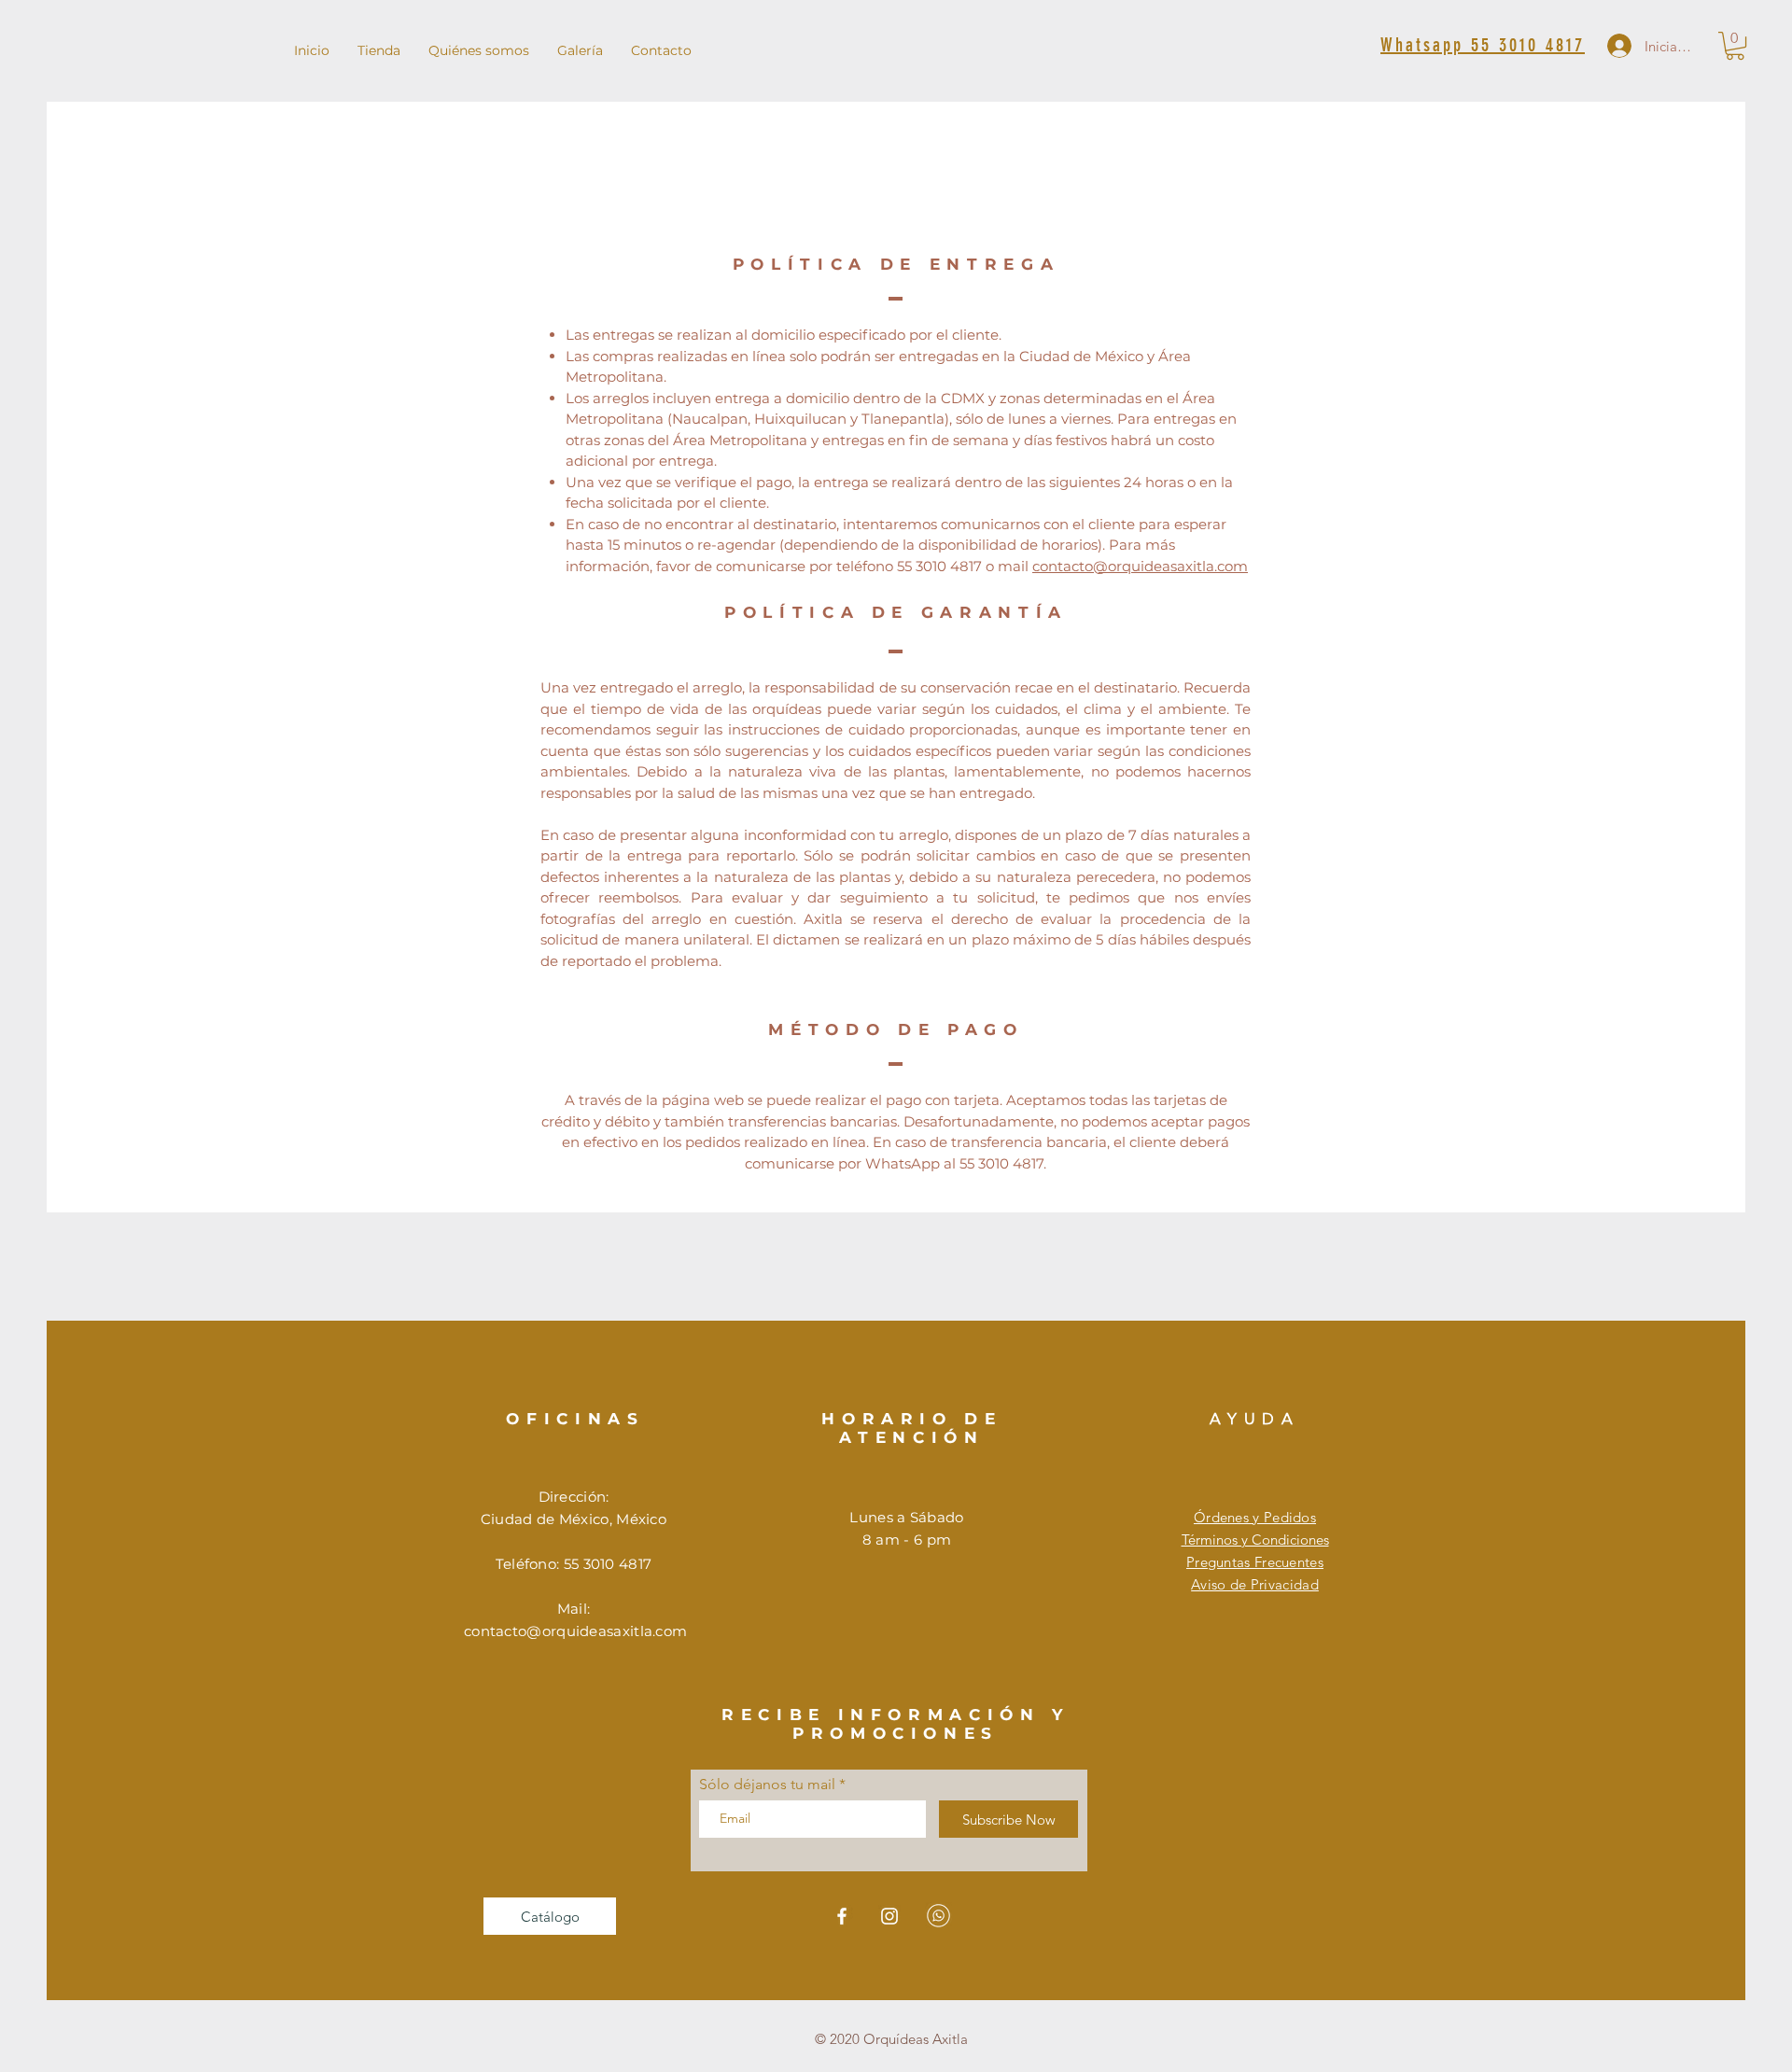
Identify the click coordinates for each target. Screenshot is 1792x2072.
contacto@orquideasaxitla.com (1140, 566)
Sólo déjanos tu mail (767, 1785)
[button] (1735, 46)
